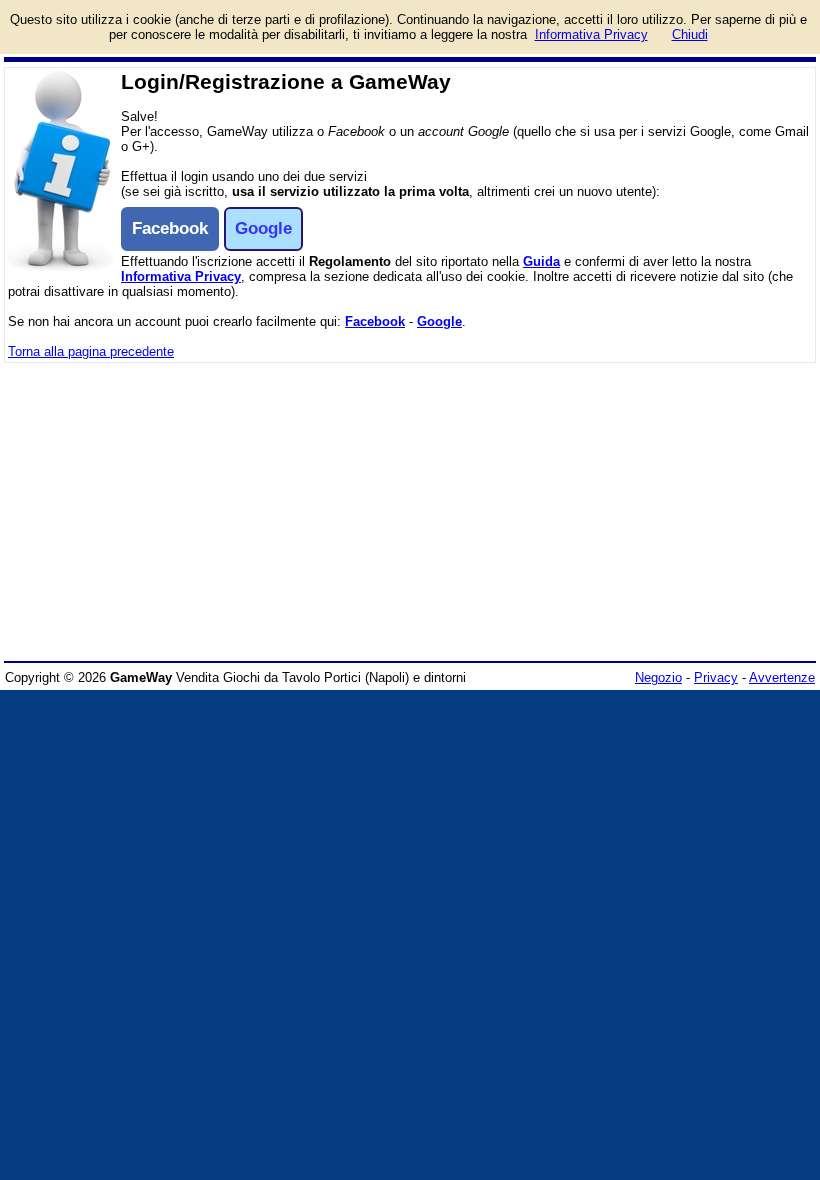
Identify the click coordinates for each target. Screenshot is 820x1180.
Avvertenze (782, 677)
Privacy (716, 677)
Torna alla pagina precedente (91, 351)
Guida (541, 261)
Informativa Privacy (181, 276)
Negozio (658, 677)
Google (439, 321)
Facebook (375, 321)
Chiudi (690, 34)
